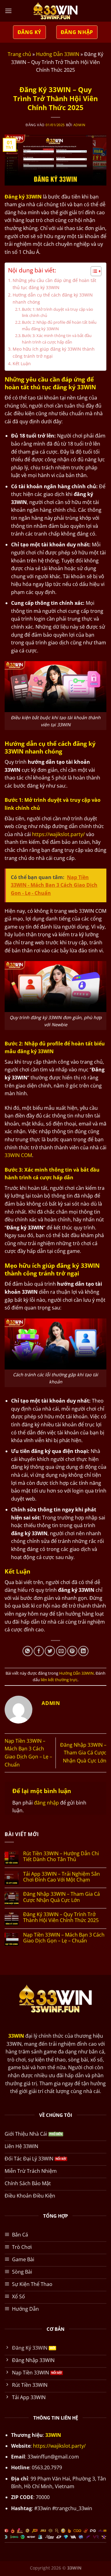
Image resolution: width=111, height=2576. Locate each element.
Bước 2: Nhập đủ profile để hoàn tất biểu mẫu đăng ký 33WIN (59, 325)
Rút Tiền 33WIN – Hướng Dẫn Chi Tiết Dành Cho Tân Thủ (61, 1856)
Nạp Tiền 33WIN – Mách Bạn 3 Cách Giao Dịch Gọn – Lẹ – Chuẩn (64, 1938)
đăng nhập (46, 1803)
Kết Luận (22, 363)
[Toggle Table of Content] (93, 271)
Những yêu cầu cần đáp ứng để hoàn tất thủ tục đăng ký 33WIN (54, 284)
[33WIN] (55, 11)
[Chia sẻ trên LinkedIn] (83, 1651)
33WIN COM (18, 1155)
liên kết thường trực (59, 1680)
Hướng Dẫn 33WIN (58, 54)
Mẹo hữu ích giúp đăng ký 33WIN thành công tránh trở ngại (54, 352)
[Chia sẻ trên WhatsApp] (28, 1651)
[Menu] (8, 11)
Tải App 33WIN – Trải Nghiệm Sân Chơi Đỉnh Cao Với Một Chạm (62, 1877)
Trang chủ (19, 54)
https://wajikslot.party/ (58, 834)
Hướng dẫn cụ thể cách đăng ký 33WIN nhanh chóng (53, 298)
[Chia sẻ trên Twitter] (50, 1651)
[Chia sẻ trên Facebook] (39, 1651)
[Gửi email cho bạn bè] (61, 1651)
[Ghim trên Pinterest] (72, 1651)
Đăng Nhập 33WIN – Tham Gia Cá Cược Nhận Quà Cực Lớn (83, 1753)
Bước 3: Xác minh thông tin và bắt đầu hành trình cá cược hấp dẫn (57, 339)
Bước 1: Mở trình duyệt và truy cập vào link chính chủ (58, 312)
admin (79, 125)
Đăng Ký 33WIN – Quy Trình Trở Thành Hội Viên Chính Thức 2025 (61, 1917)
